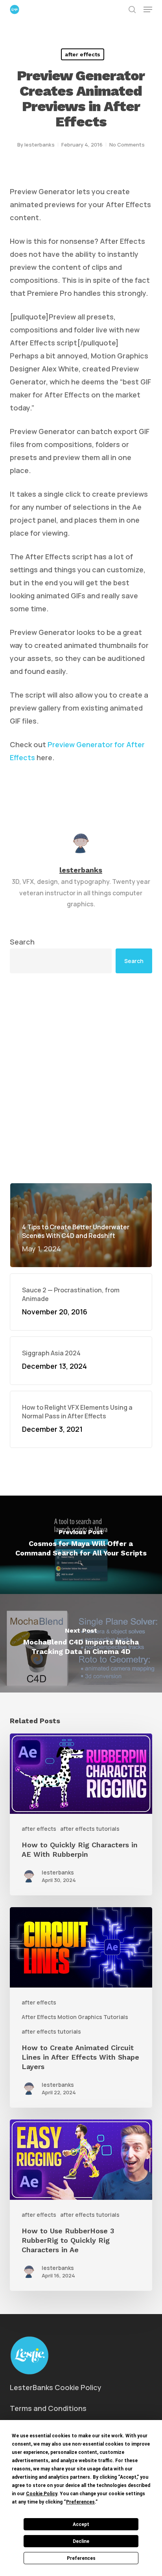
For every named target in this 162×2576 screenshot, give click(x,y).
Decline (81, 2541)
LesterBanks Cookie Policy (56, 2387)
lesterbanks (40, 145)
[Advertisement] (81, 1078)
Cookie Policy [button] (41, 2494)
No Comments (127, 145)
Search (22, 942)
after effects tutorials (90, 1829)
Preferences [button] (80, 2502)
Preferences (81, 2558)
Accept (81, 2524)
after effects (83, 54)
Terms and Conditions (48, 2408)
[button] (148, 9)
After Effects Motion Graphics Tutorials (75, 2017)
